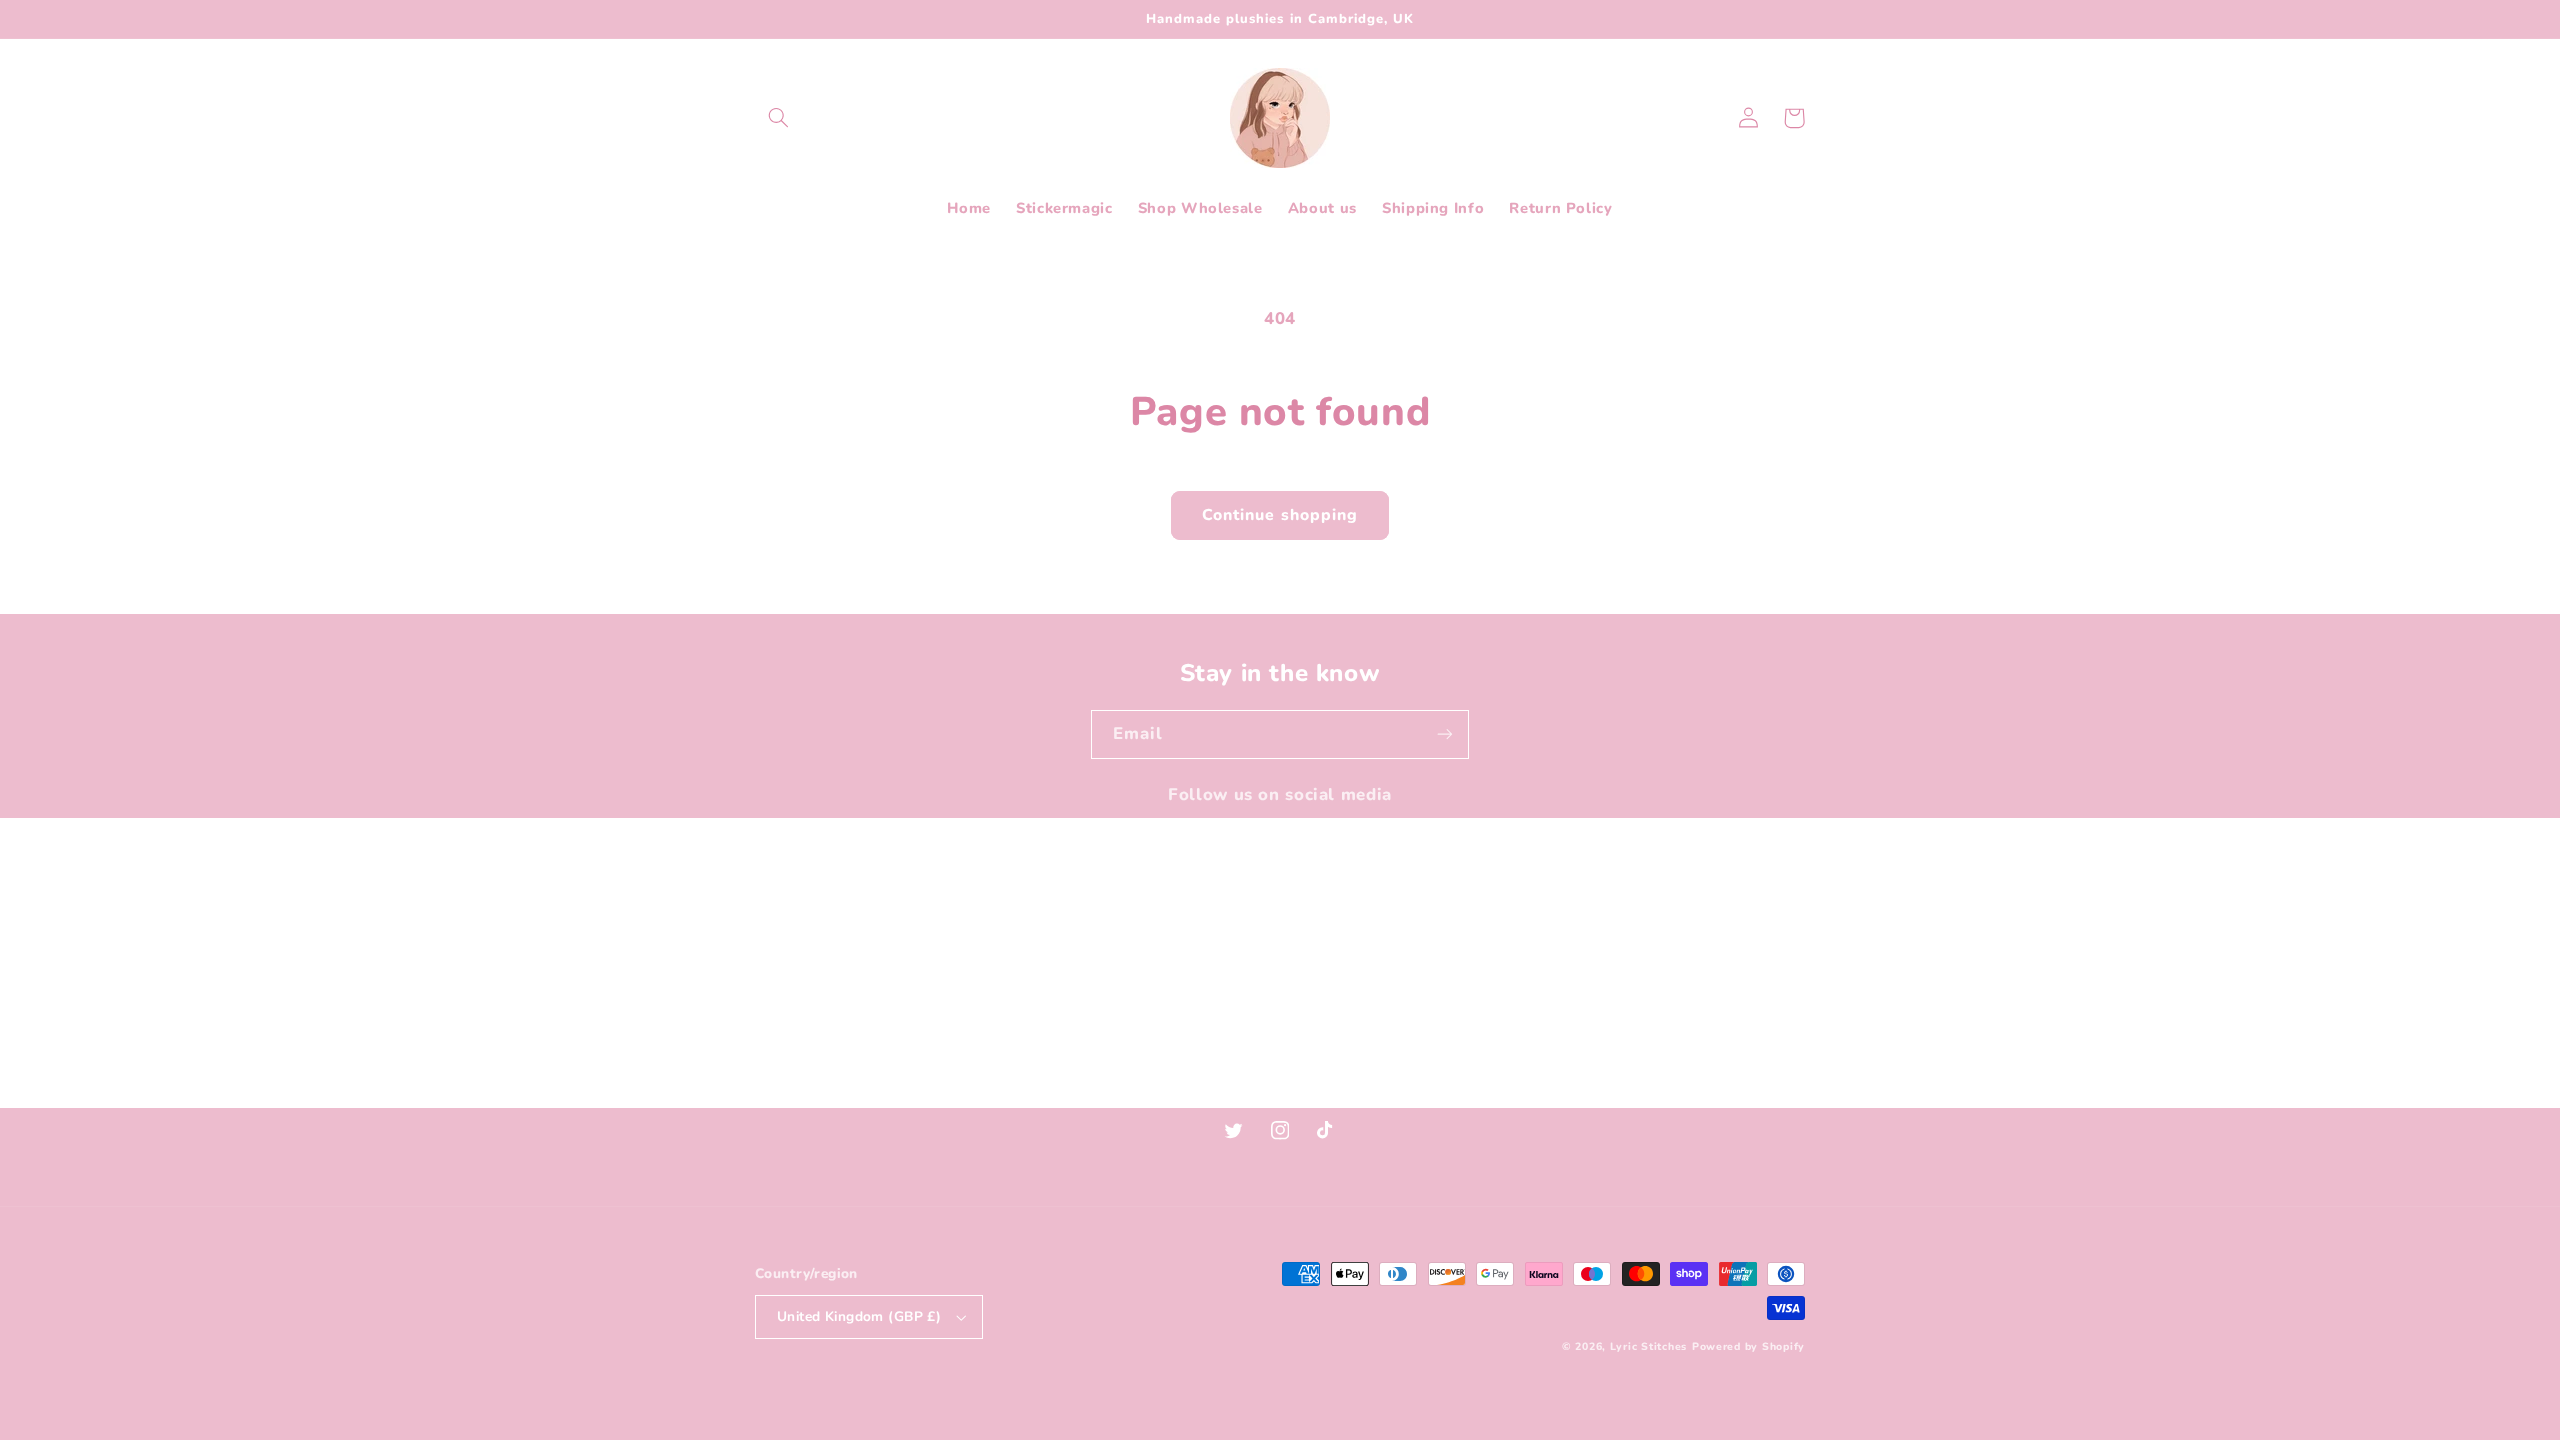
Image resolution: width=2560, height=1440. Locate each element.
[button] (778, 118)
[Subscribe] (1445, 734)
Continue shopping (1280, 515)
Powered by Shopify (1748, 1346)
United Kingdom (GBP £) (859, 1316)
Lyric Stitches (1648, 1346)
